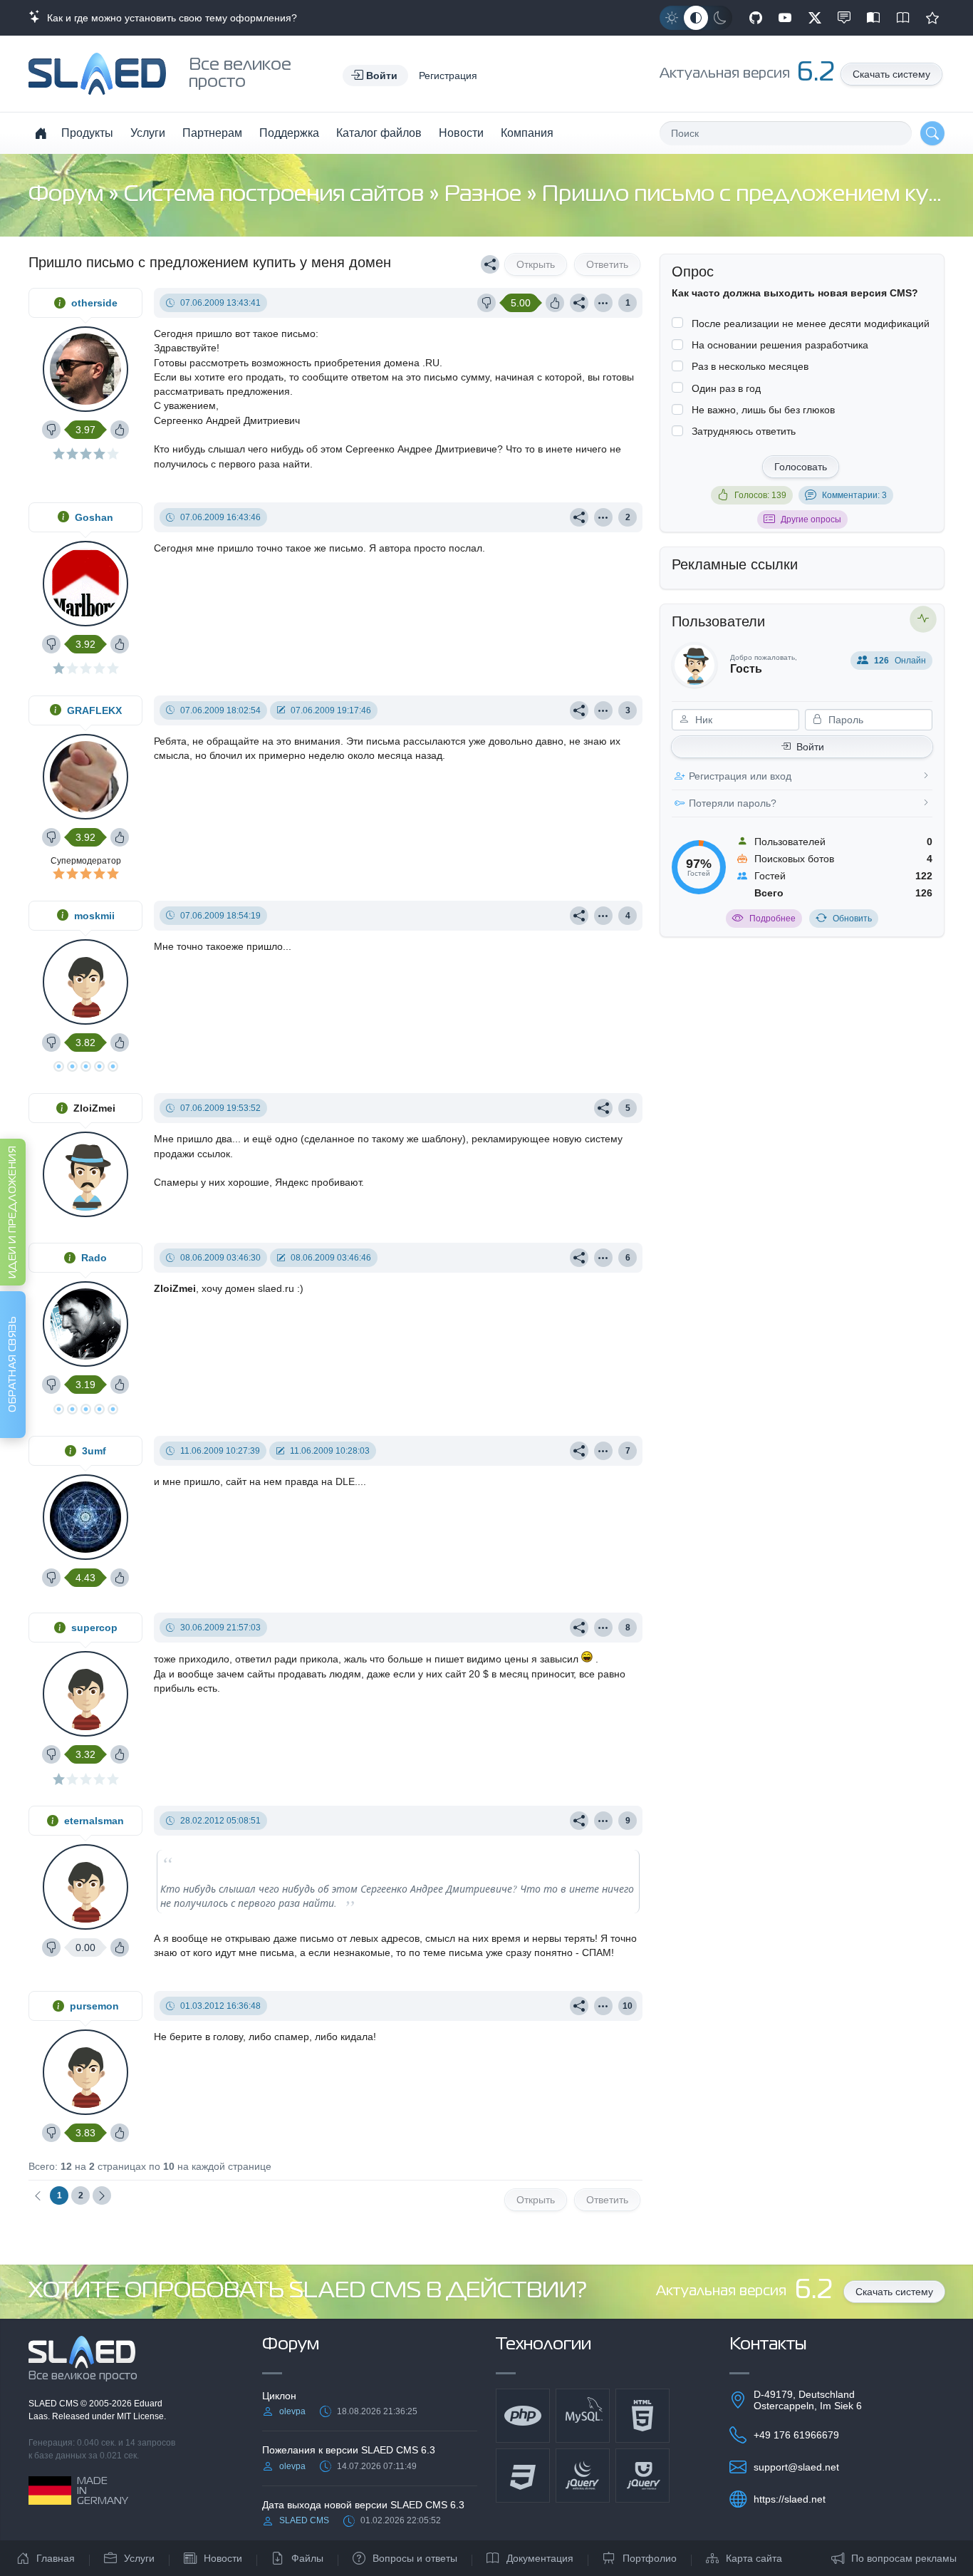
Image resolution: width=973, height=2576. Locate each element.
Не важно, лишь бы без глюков (763, 410)
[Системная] (696, 18)
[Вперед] (102, 2195)
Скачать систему (891, 74)
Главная (56, 2558)
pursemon (94, 2006)
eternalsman (94, 1821)
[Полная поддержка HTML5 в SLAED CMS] (642, 2416)
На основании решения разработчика (780, 345)
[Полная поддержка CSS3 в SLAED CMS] (523, 2476)
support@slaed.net (796, 2467)
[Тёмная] (720, 18)
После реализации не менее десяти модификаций (811, 324)
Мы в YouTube (785, 18)
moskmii (94, 916)
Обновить (852, 919)
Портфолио (650, 2558)
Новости (461, 133)
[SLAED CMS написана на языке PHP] (523, 2416)
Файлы (307, 2558)
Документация (540, 2558)
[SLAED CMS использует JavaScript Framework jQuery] (583, 2476)
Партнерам (212, 133)
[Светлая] (672, 18)
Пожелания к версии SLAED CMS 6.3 (349, 2450)
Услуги (148, 133)
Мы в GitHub (756, 18)
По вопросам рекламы (904, 2558)
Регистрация (448, 76)
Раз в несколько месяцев (750, 366)
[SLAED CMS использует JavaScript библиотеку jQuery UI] (642, 2476)
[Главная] (41, 133)
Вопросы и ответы (415, 2558)
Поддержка (289, 133)
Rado (94, 1258)
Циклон (279, 2396)
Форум (68, 195)
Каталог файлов (379, 133)
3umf (94, 1451)
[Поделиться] (490, 264)
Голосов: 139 (760, 495)
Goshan (94, 517)
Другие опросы (811, 519)
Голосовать (801, 467)
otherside (94, 303)
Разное (485, 195)
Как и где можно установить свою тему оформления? (169, 18)
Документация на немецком (873, 18)
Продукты (87, 133)
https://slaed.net (790, 2499)
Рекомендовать (932, 18)
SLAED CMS (54, 2404)
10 (628, 2006)
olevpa (292, 2411)
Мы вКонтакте (844, 18)
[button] (375, 76)
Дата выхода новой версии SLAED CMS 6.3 (363, 2505)
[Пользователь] (603, 303)
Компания (527, 133)
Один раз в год (726, 388)
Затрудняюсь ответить (744, 431)
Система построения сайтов (276, 195)
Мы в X (815, 18)
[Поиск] (932, 133)
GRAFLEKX (94, 710)
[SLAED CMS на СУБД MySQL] (583, 2416)
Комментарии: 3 (854, 495)
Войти (810, 747)
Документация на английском (903, 18)
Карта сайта (754, 2558)
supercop (94, 1628)
